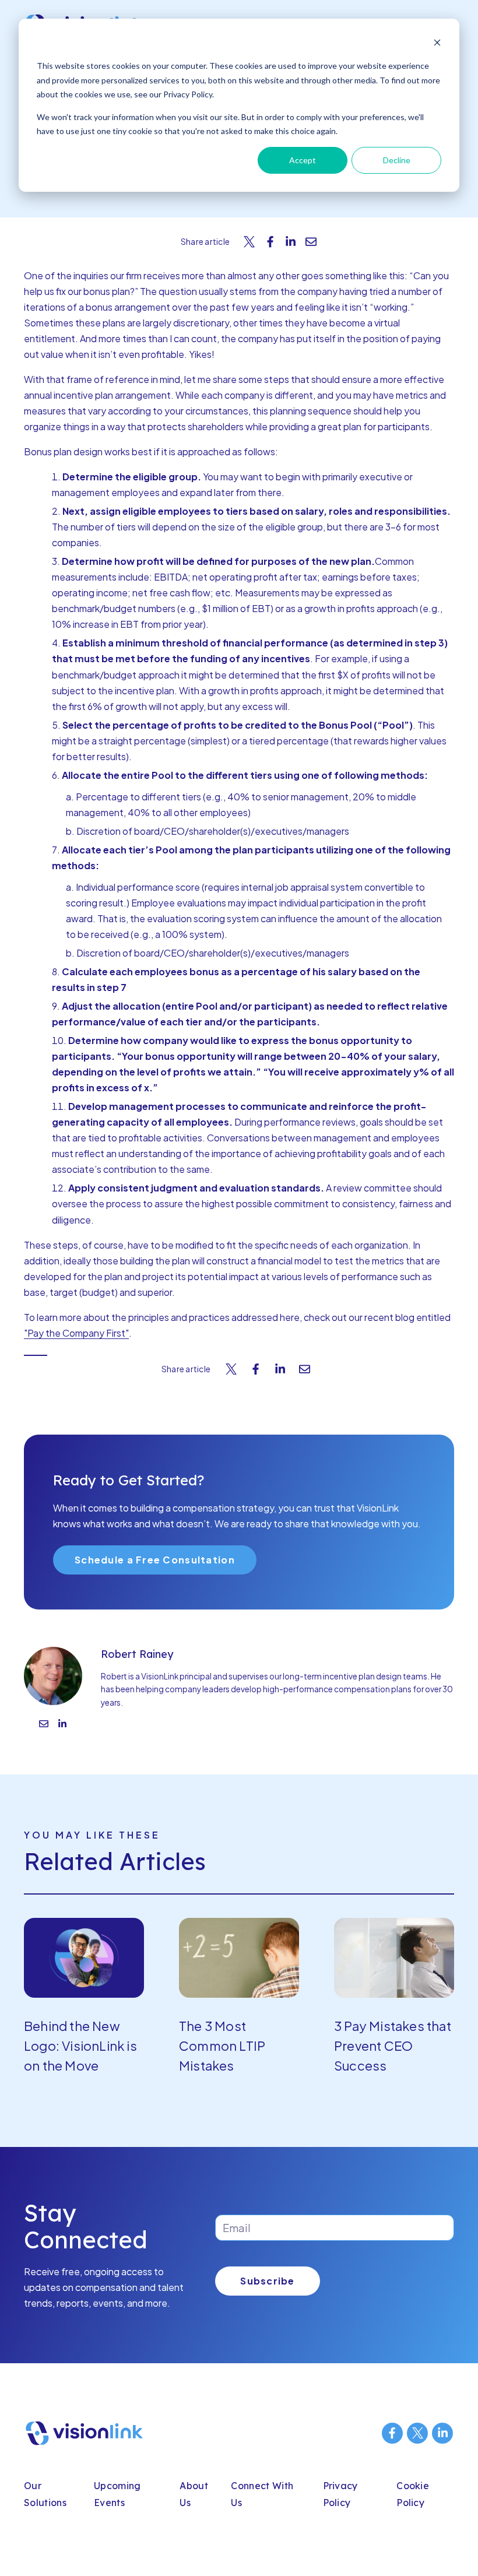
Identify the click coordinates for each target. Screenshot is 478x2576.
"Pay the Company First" (76, 1333)
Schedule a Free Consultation (155, 1560)
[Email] (44, 1725)
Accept (303, 160)
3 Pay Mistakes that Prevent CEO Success (393, 2046)
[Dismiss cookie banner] (437, 44)
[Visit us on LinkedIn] (442, 2433)
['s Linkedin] (62, 1725)
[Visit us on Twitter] (417, 2433)
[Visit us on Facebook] (392, 2433)
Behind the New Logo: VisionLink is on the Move (80, 2046)
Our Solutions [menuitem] (45, 2494)
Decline (397, 160)
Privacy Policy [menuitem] (340, 2494)
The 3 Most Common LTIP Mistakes (222, 2046)
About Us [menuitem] (194, 2494)
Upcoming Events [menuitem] (117, 2494)
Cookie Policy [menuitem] (413, 2494)
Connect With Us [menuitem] (262, 2494)
